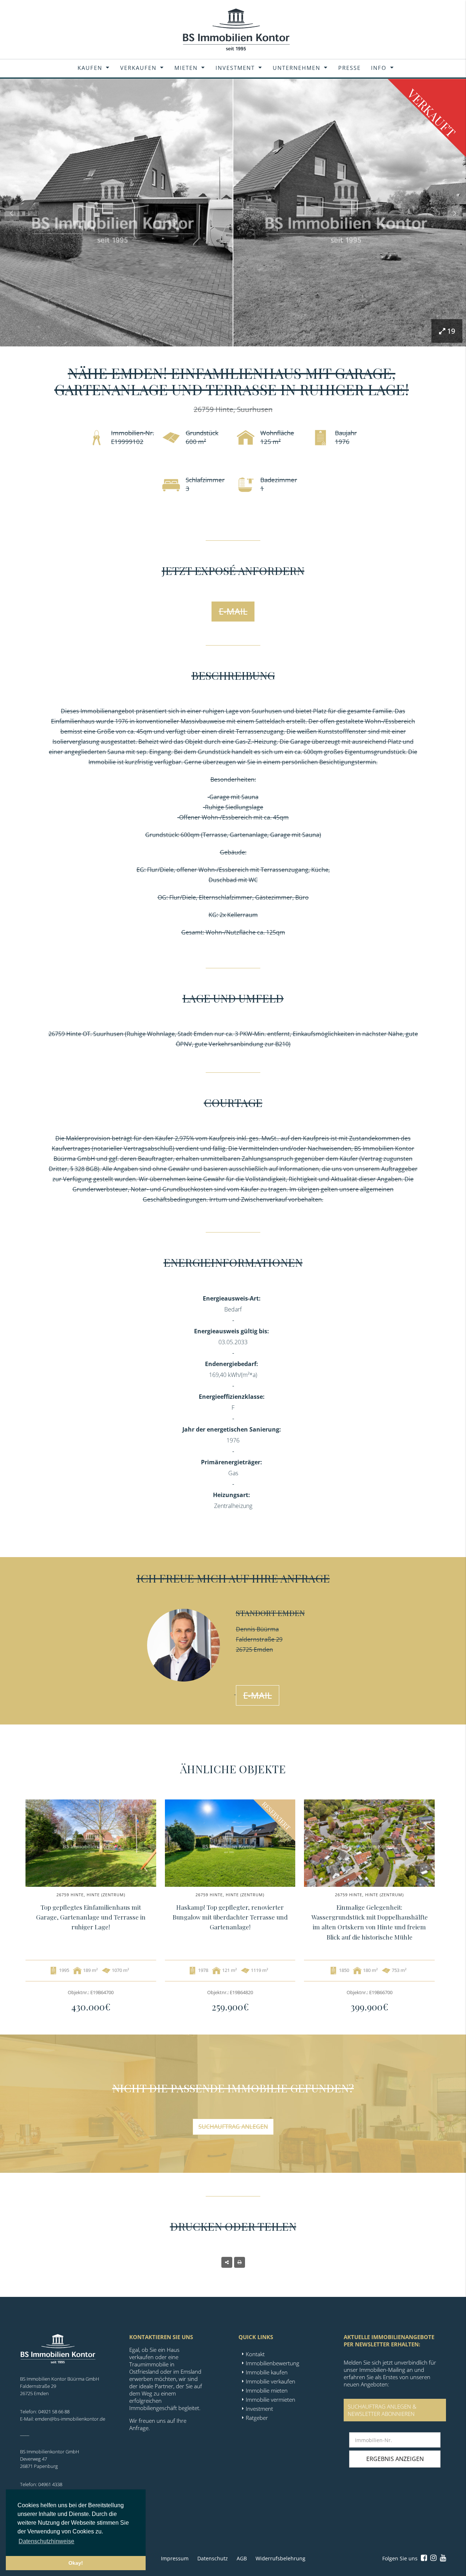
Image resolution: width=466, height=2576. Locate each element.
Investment (235, 68)
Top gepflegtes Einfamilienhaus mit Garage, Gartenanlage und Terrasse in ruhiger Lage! (91, 1917)
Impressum (175, 2558)
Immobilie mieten (267, 2390)
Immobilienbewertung (273, 2363)
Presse (349, 68)
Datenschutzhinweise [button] (46, 2541)
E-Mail (233, 611)
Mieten (186, 68)
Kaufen (90, 68)
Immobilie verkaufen (270, 2381)
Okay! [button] (76, 2563)
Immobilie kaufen (267, 2372)
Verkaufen (138, 68)
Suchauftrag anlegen (233, 2127)
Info (379, 68)
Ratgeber (257, 2418)
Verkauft (432, 113)
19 (451, 331)
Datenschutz (213, 2558)
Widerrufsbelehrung (281, 2558)
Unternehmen (297, 68)
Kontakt (255, 2354)
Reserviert (277, 1816)
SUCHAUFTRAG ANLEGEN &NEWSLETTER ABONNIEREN (382, 2410)
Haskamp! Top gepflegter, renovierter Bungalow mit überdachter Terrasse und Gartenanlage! (230, 1917)
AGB (242, 2558)
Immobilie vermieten (270, 2400)
